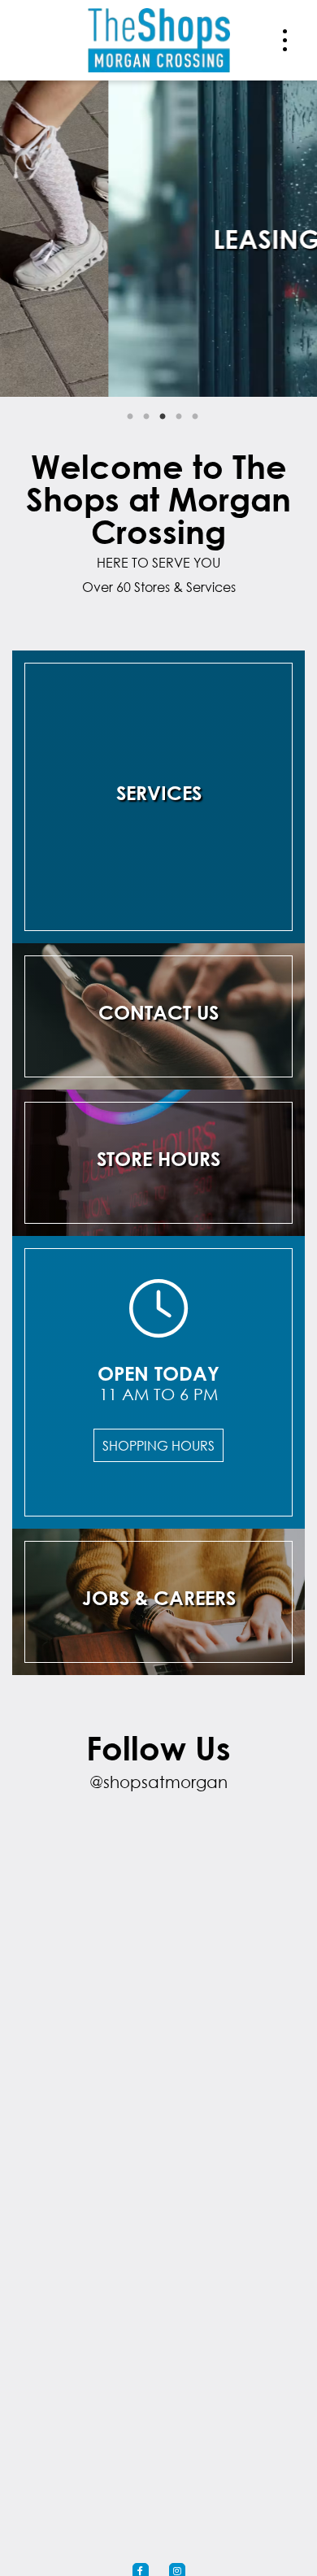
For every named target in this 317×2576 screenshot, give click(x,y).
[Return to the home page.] (159, 39)
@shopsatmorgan (158, 1782)
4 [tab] (179, 417)
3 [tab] (163, 417)
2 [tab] (146, 417)
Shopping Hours (158, 1445)
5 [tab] (195, 417)
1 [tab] (130, 417)
